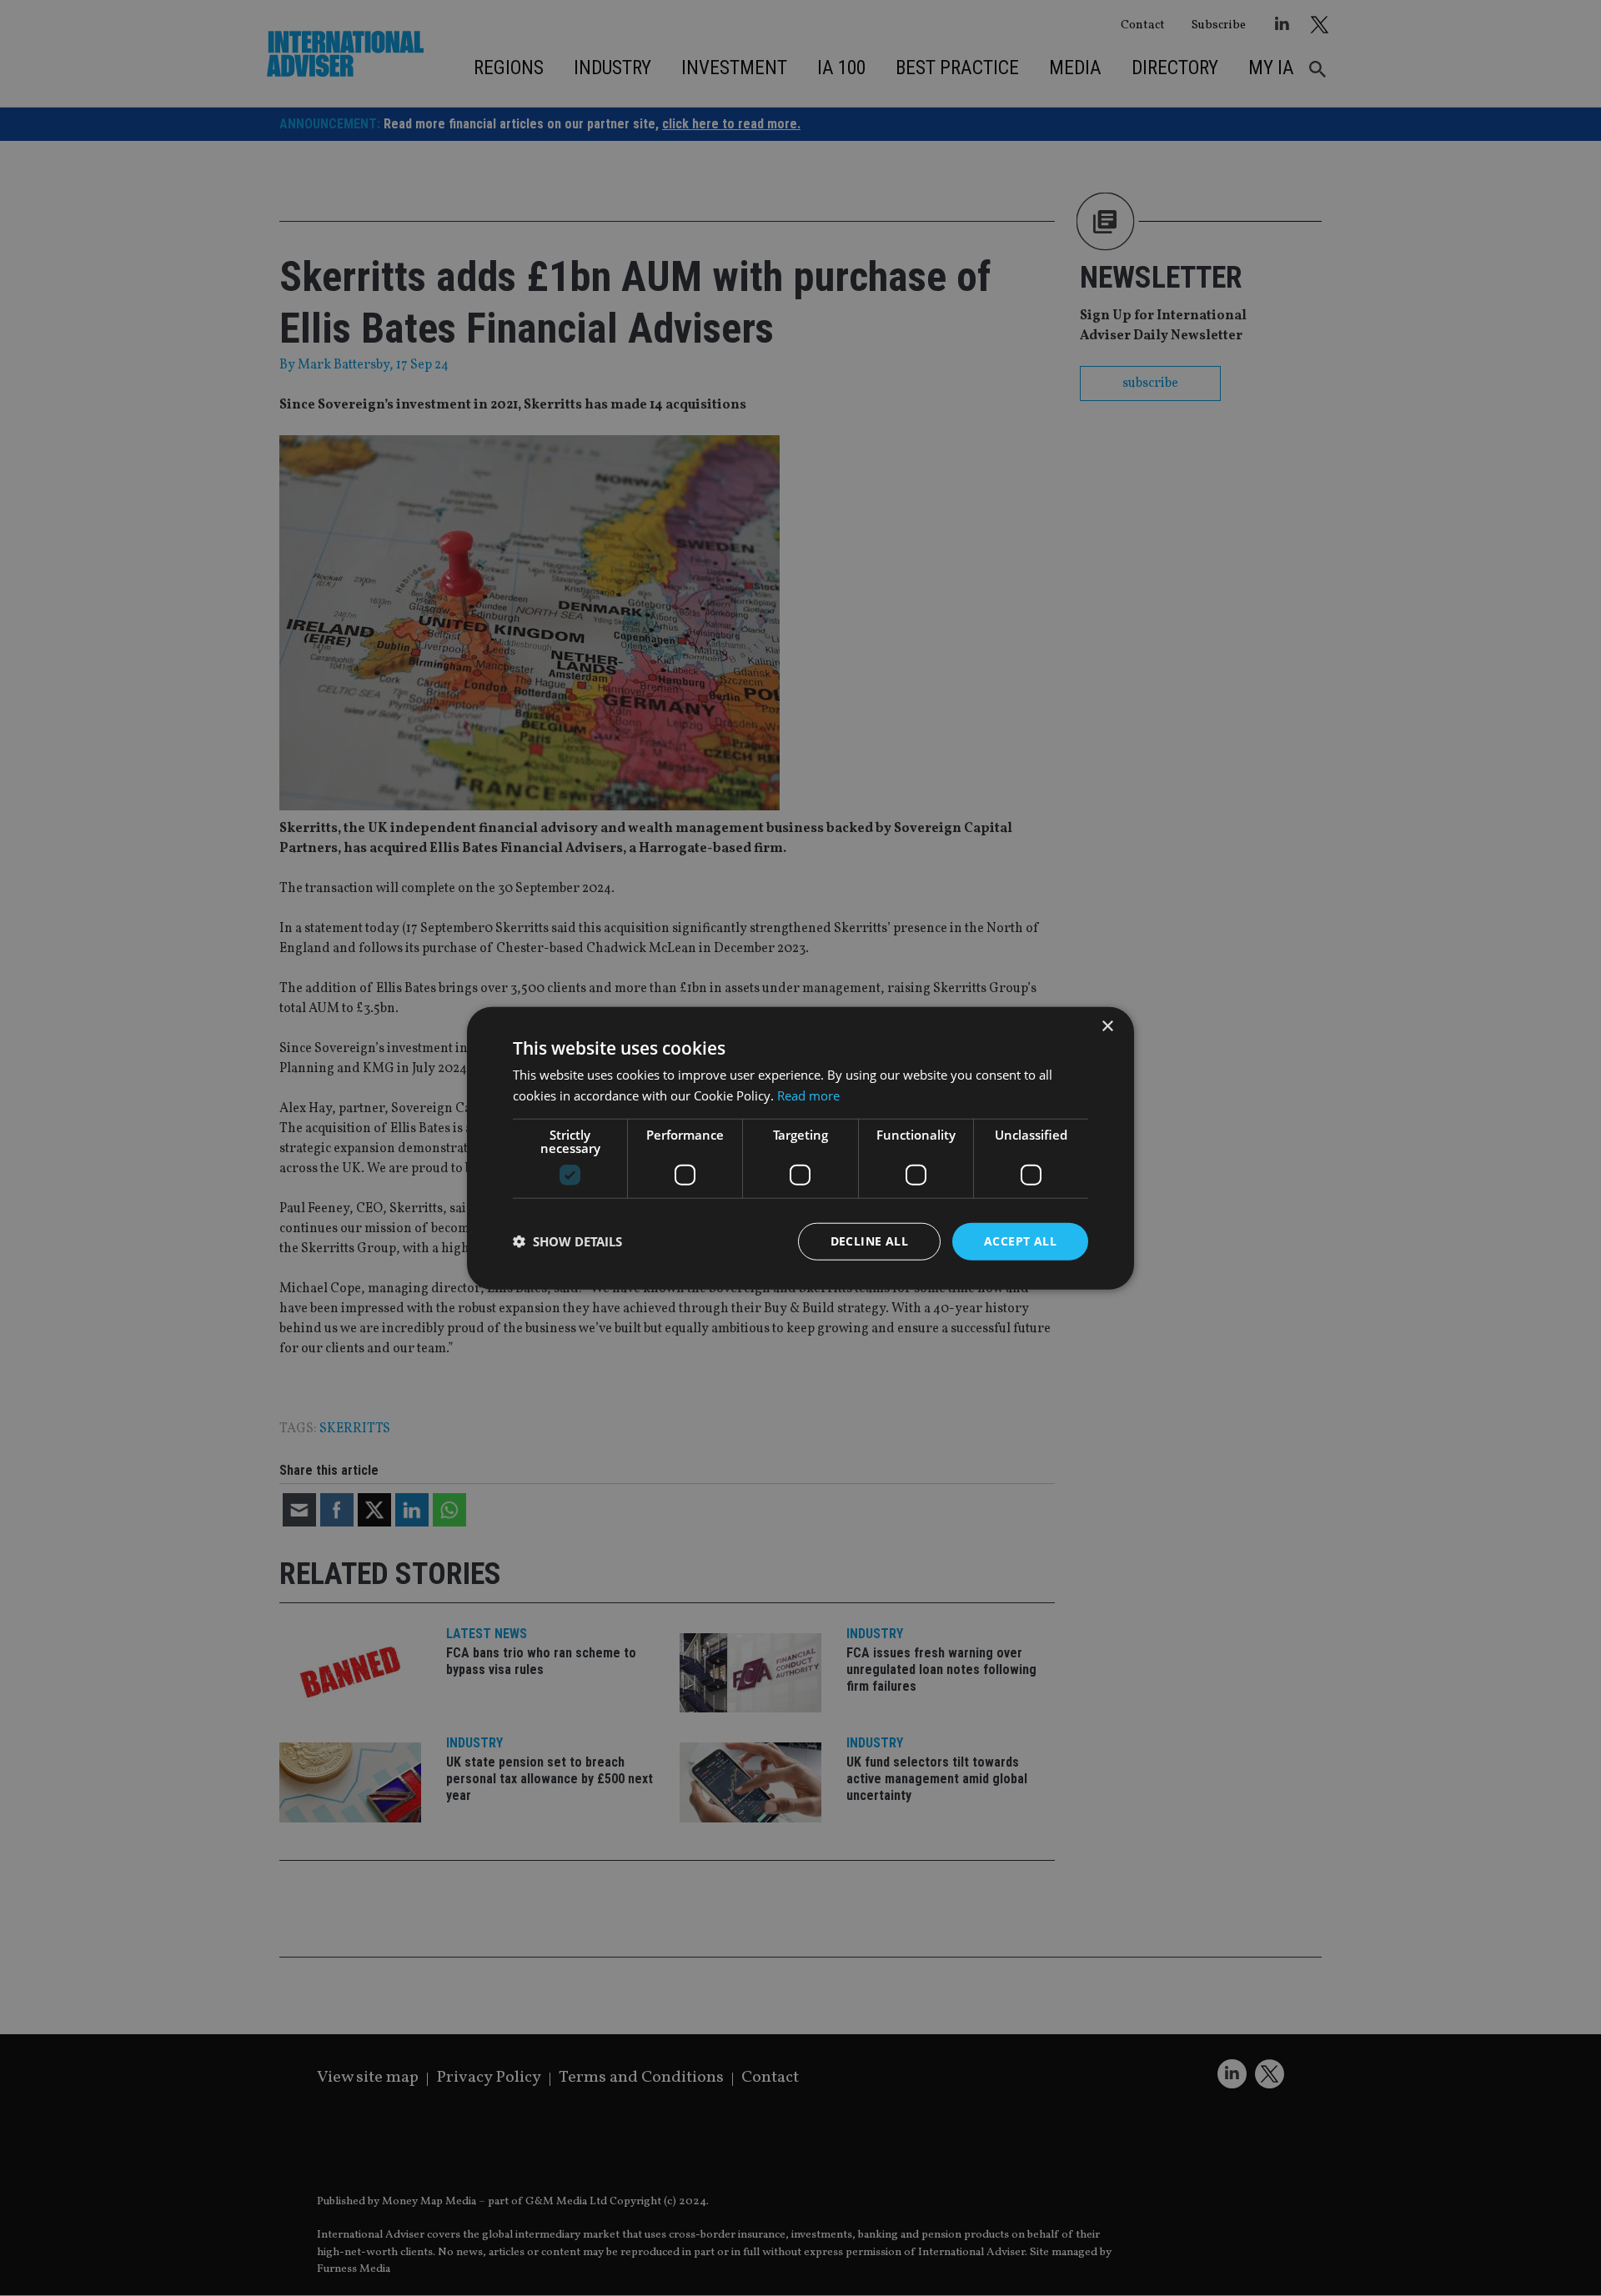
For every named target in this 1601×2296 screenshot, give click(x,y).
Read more (808, 1095)
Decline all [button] (869, 1241)
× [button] (1107, 1027)
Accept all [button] (1020, 1241)
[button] (567, 1241)
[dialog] (800, 1148)
